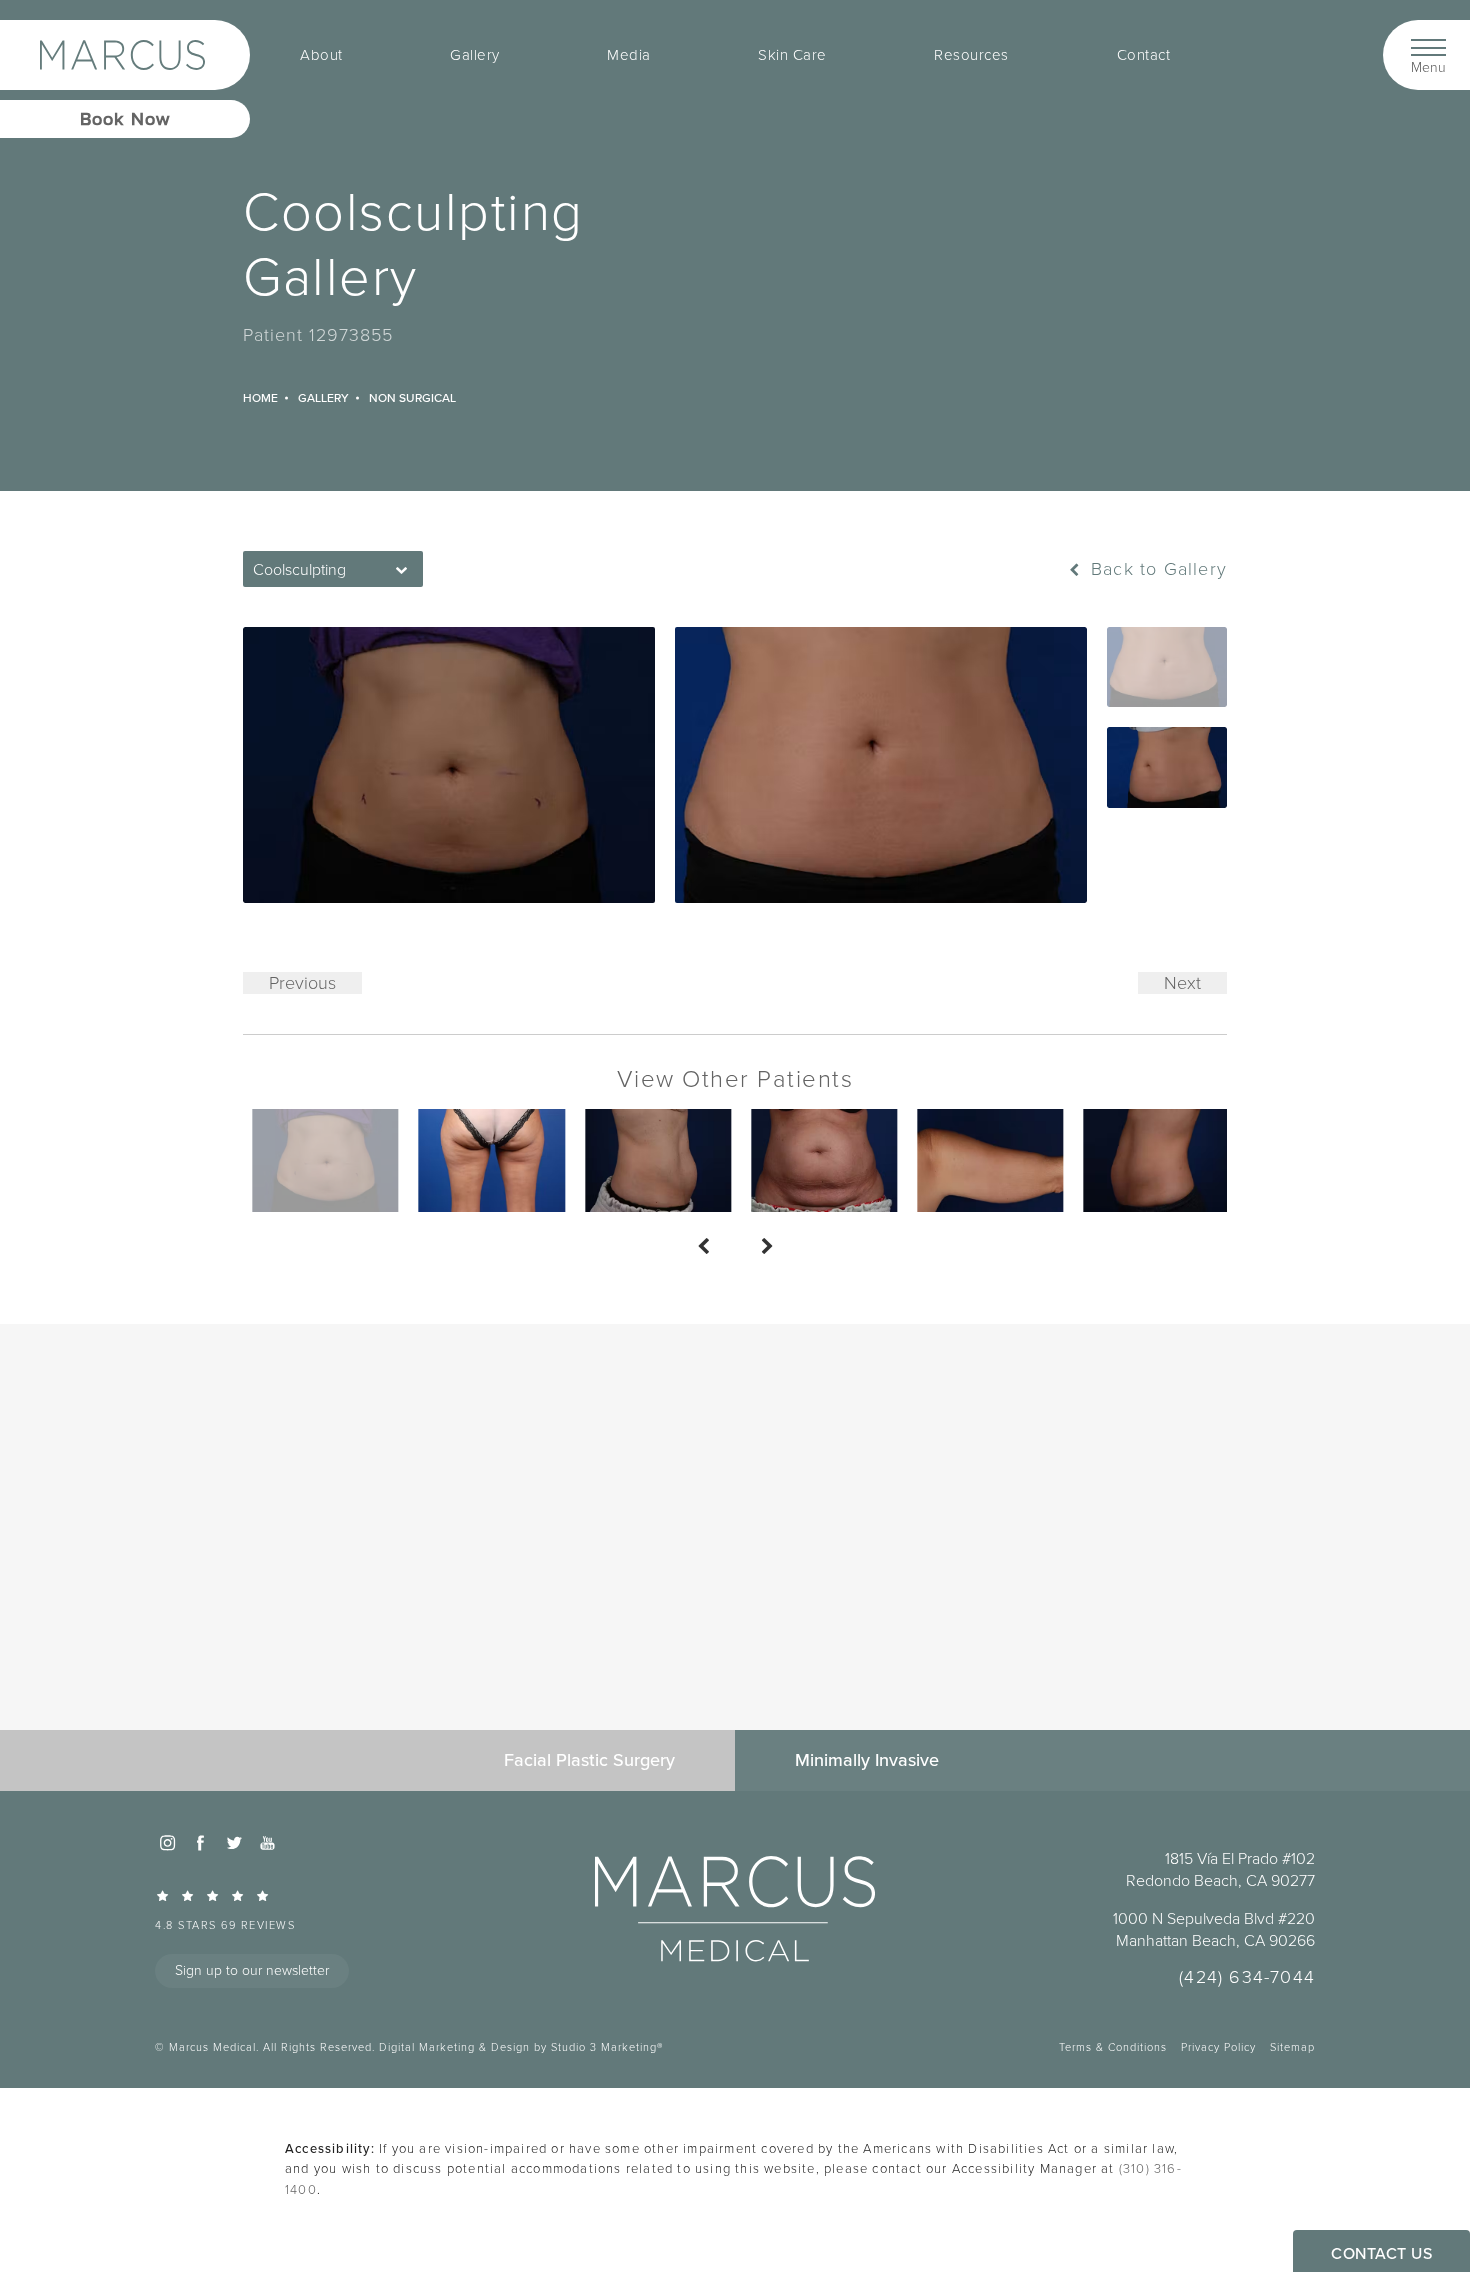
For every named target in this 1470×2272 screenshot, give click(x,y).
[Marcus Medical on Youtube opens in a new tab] (267, 1843)
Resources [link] (971, 55)
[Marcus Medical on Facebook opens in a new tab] (200, 1843)
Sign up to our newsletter (252, 1970)
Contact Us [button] (1381, 2253)
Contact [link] (1144, 55)
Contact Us (735, 1673)
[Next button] (767, 1248)
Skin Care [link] (792, 55)
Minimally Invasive (867, 1759)
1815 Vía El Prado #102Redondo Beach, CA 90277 (1220, 1870)
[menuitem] (321, 55)
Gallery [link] (475, 55)
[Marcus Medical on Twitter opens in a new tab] (234, 1843)
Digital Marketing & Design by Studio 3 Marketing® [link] (521, 2047)
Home (260, 397)
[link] (280, 1909)
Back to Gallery (1156, 569)
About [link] (321, 55)
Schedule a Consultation (735, 1613)
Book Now (125, 118)
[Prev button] (703, 1248)
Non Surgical (412, 397)
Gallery (323, 397)
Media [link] (629, 55)
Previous (302, 983)
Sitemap (1292, 2047)
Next (1182, 983)
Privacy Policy (1218, 2047)
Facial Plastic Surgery (589, 1759)
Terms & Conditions (1113, 2047)
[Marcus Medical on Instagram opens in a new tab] (167, 1843)
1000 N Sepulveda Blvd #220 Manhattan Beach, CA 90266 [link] (1214, 1930)
